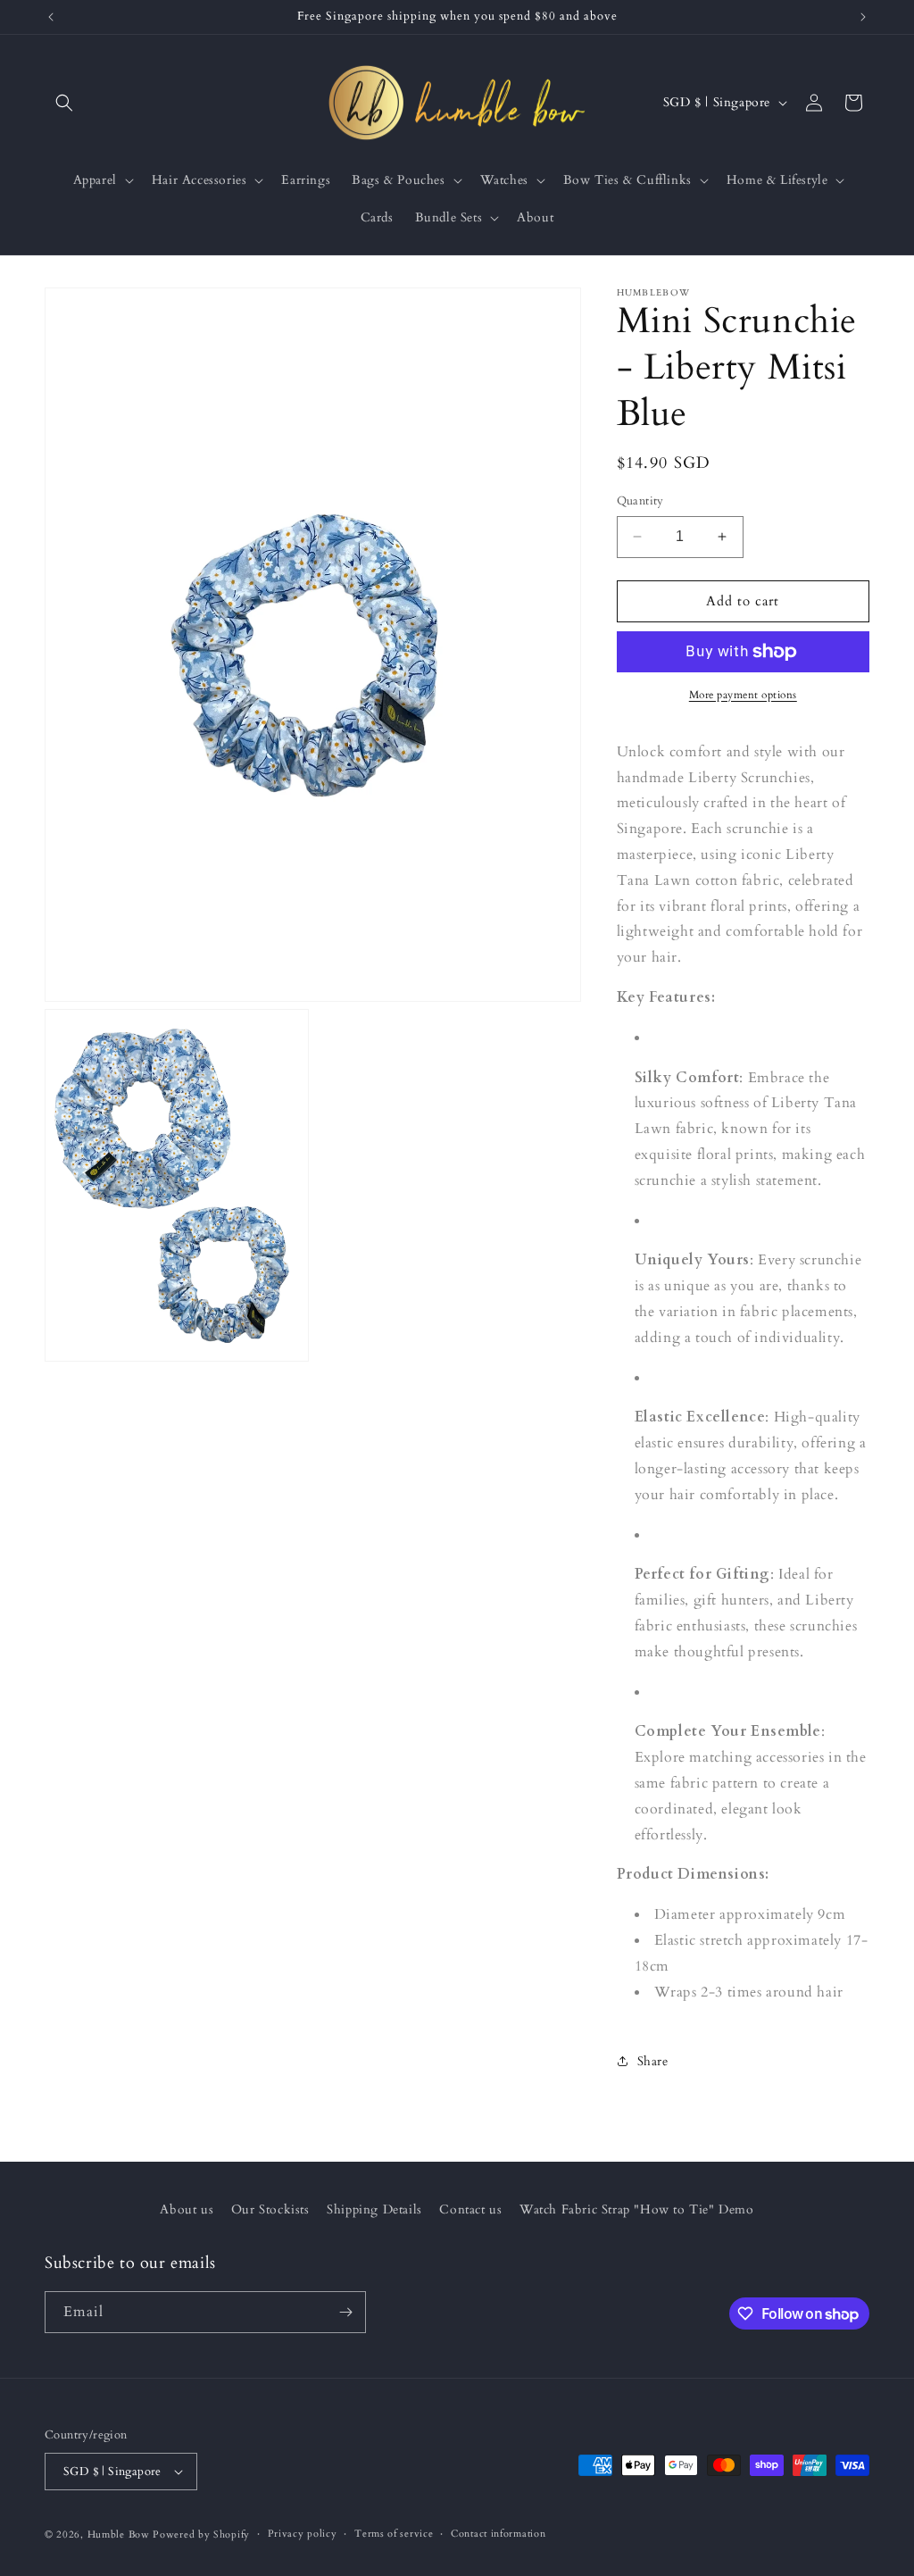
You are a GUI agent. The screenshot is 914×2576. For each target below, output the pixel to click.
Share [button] (653, 2061)
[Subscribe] (345, 2312)
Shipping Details (374, 2209)
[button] (64, 103)
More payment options (743, 695)
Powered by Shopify (201, 2534)
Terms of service (394, 2534)
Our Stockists (270, 2209)
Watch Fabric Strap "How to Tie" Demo (637, 2209)
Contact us (470, 2209)
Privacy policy (303, 2534)
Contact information (498, 2534)
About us (187, 2209)
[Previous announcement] (51, 17)
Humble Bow (119, 2534)
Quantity (640, 501)
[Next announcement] (863, 17)
